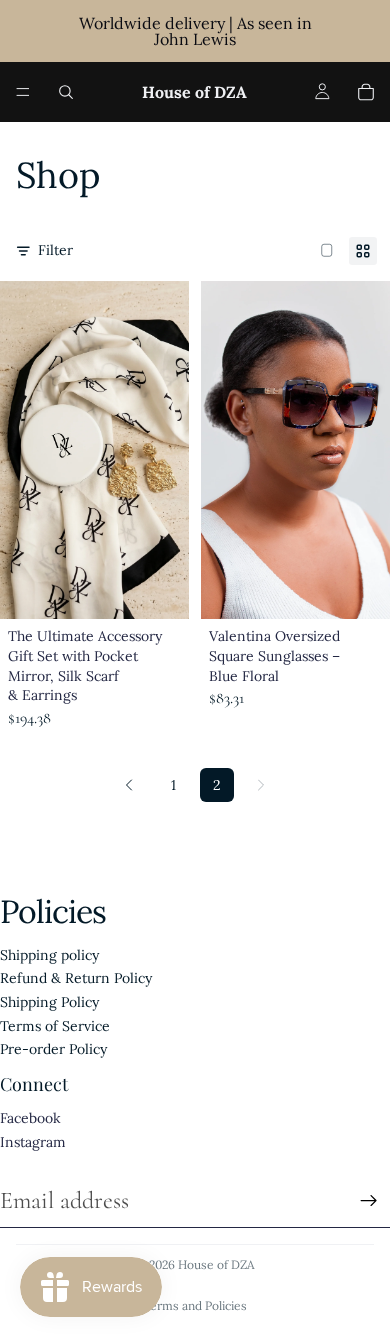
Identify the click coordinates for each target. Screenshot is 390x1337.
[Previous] (129, 785)
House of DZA (216, 1264)
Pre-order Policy (53, 1049)
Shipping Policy (49, 1002)
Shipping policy (49, 955)
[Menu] (23, 92)
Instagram (33, 1142)
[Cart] (366, 92)
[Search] (66, 92)
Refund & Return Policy (76, 978)
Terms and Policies (195, 1305)
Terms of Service (55, 1026)
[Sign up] (369, 1201)
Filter (55, 250)
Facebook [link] (30, 1118)
